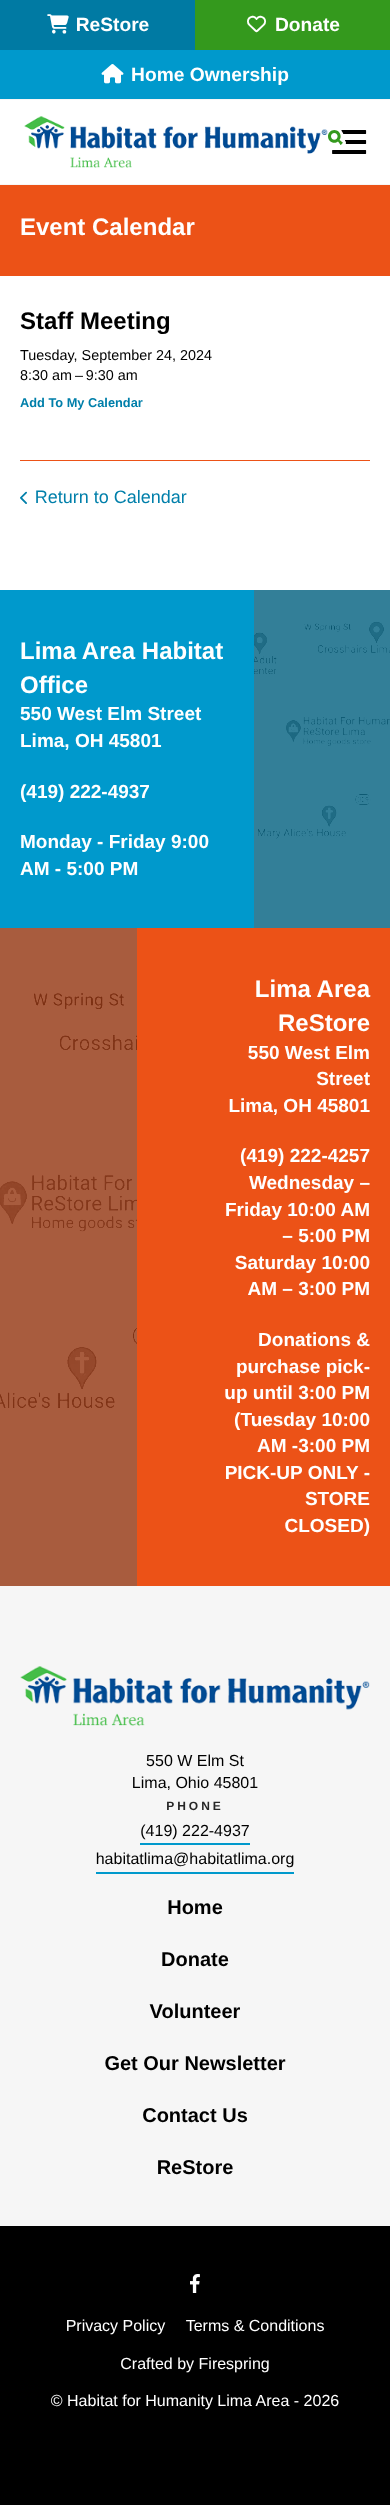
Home (195, 1908)
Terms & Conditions (255, 2326)
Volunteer (195, 2012)
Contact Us (195, 2116)
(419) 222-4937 (194, 1831)
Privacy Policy (116, 2326)
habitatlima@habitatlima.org (195, 1859)
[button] (347, 142)
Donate (307, 25)
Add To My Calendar (81, 402)
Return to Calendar (111, 497)
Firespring (234, 2364)
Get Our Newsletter (194, 2064)
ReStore (113, 25)
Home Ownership (210, 75)
